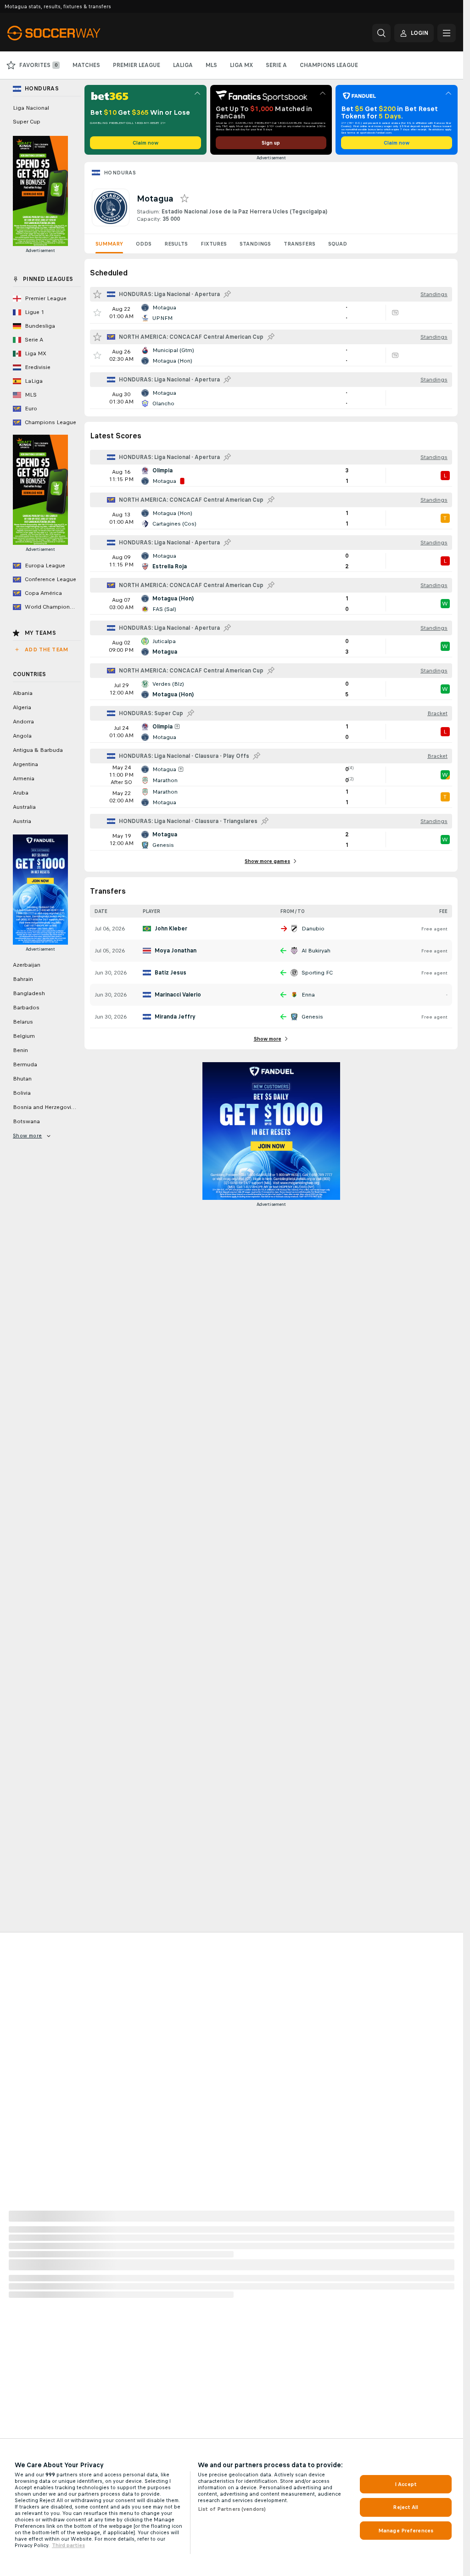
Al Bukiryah (316, 951)
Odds (144, 244)
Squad (338, 244)
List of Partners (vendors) (232, 2509)
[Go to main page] (70, 33)
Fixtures (214, 244)
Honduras (120, 173)
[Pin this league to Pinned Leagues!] (227, 294)
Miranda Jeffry (175, 1017)
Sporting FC (317, 973)
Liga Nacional (31, 108)
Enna (308, 995)
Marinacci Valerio (178, 995)
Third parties (68, 2545)
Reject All (406, 2507)
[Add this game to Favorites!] (97, 313)
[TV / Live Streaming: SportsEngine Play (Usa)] (395, 313)
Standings (255, 244)
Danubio (313, 929)
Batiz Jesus (171, 973)
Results (176, 244)
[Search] (381, 33)
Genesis (312, 1017)
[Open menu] (447, 33)
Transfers (299, 244)
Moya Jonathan (176, 951)
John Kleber (171, 929)
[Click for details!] (271, 313)
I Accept (406, 2484)
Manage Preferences (406, 2531)
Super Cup (27, 122)
